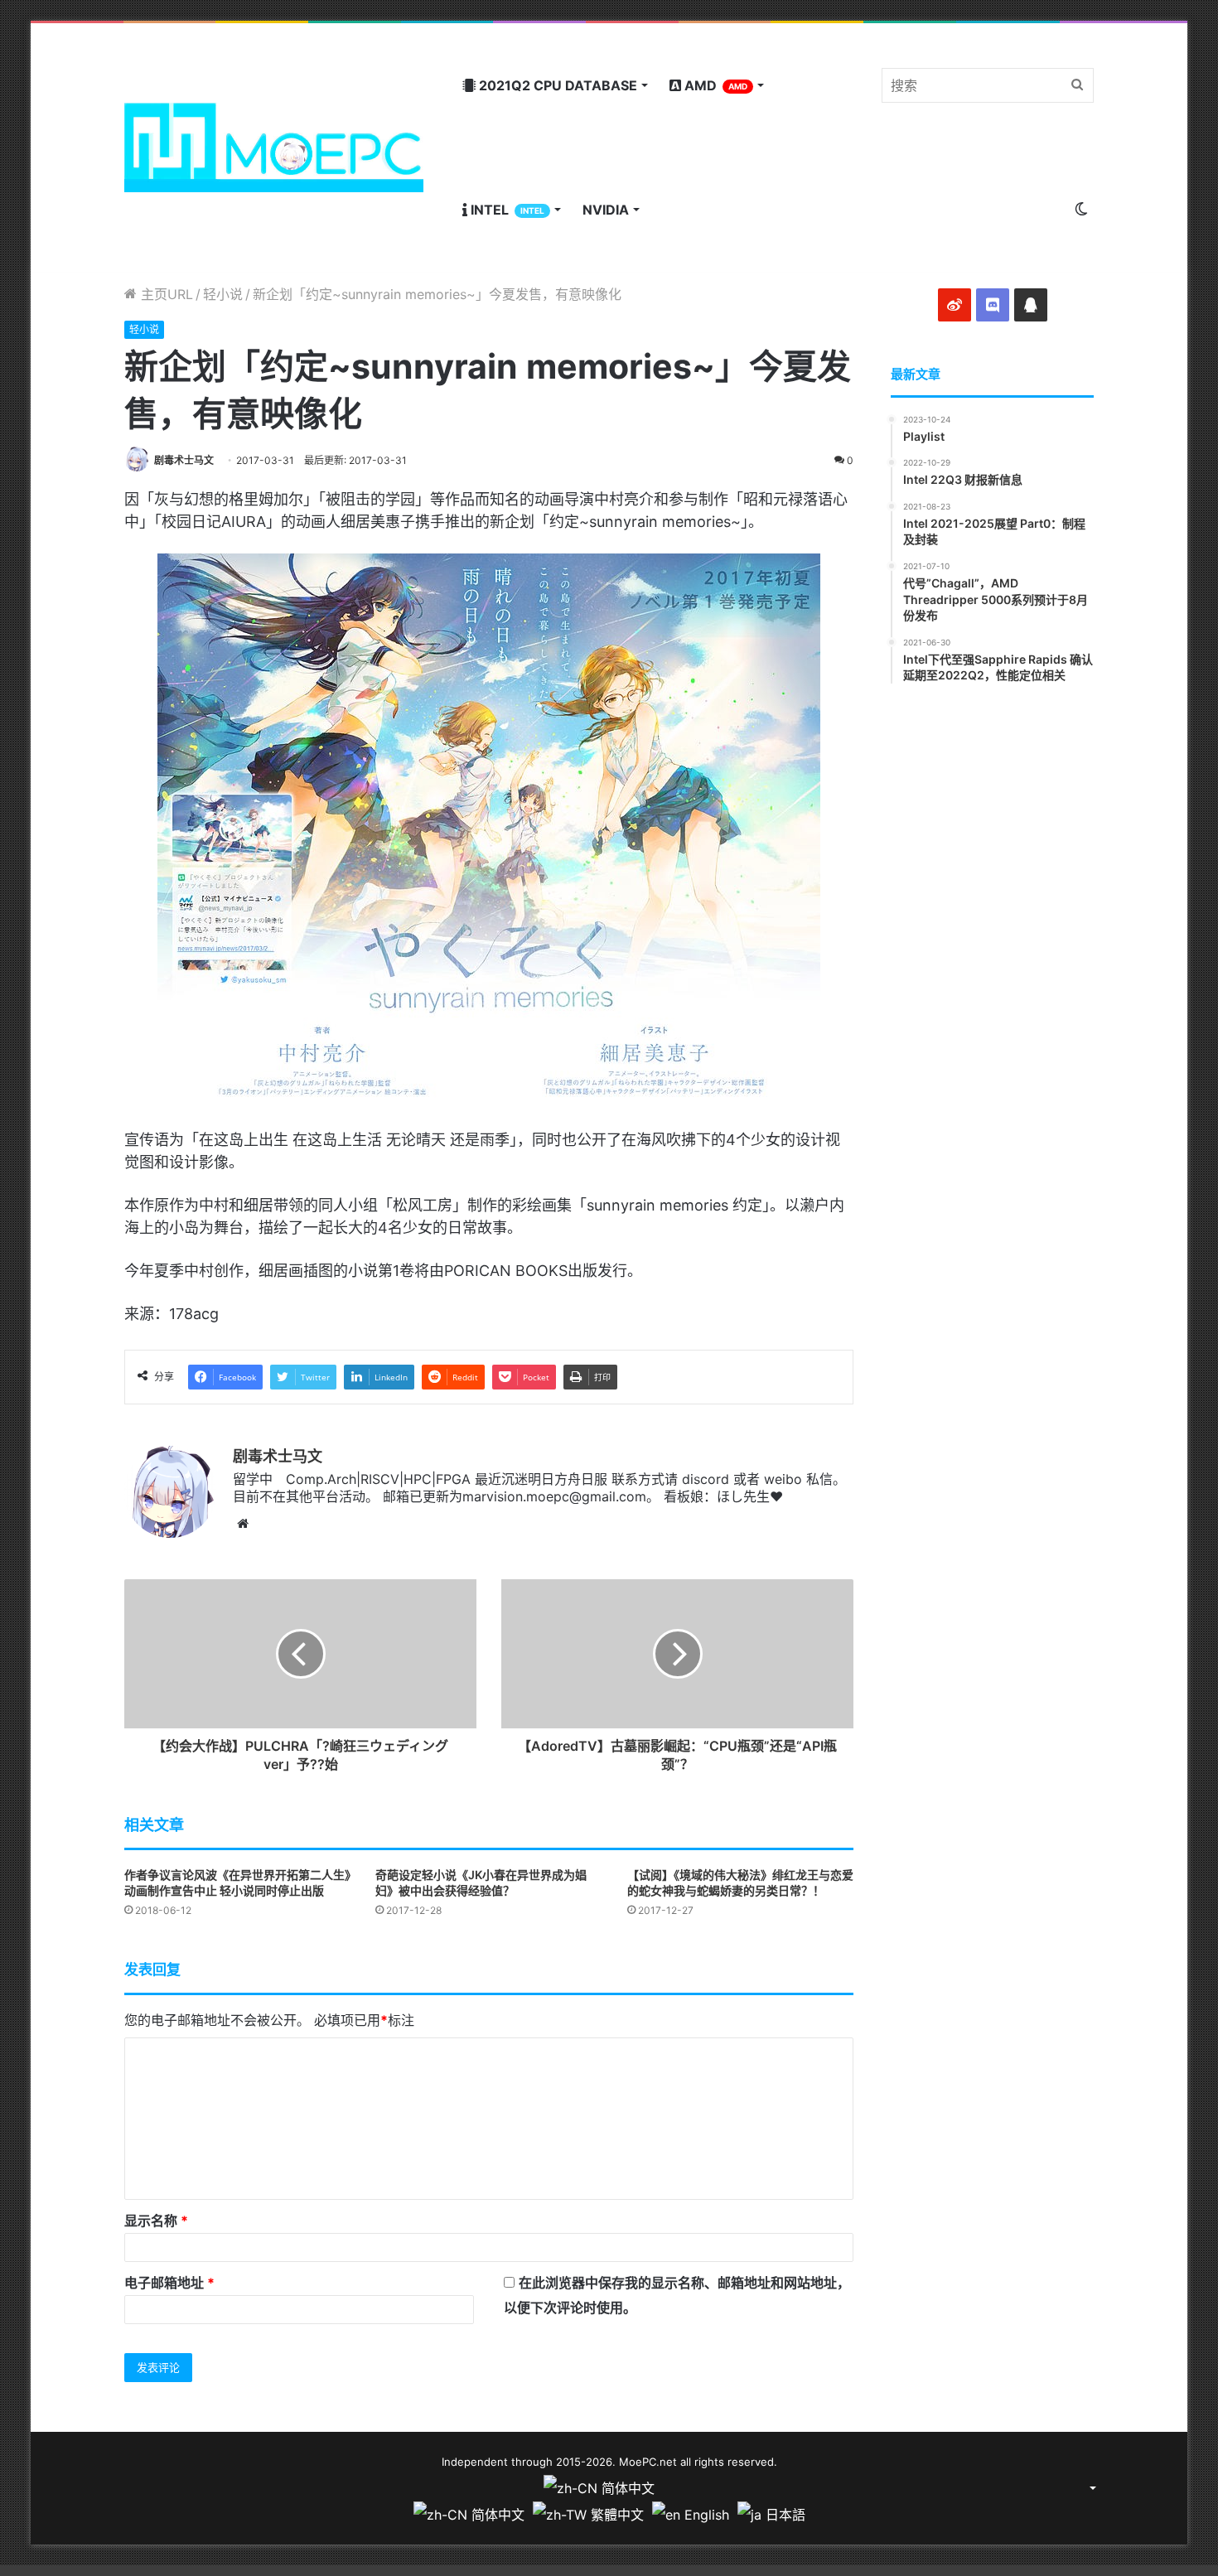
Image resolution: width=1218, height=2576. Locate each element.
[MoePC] (274, 147)
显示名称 (156, 2221)
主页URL (165, 294)
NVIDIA (606, 210)
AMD (714, 85)
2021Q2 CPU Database (556, 85)
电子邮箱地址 (169, 2283)
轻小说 (223, 294)
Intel (506, 210)
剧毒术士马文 (184, 460)
